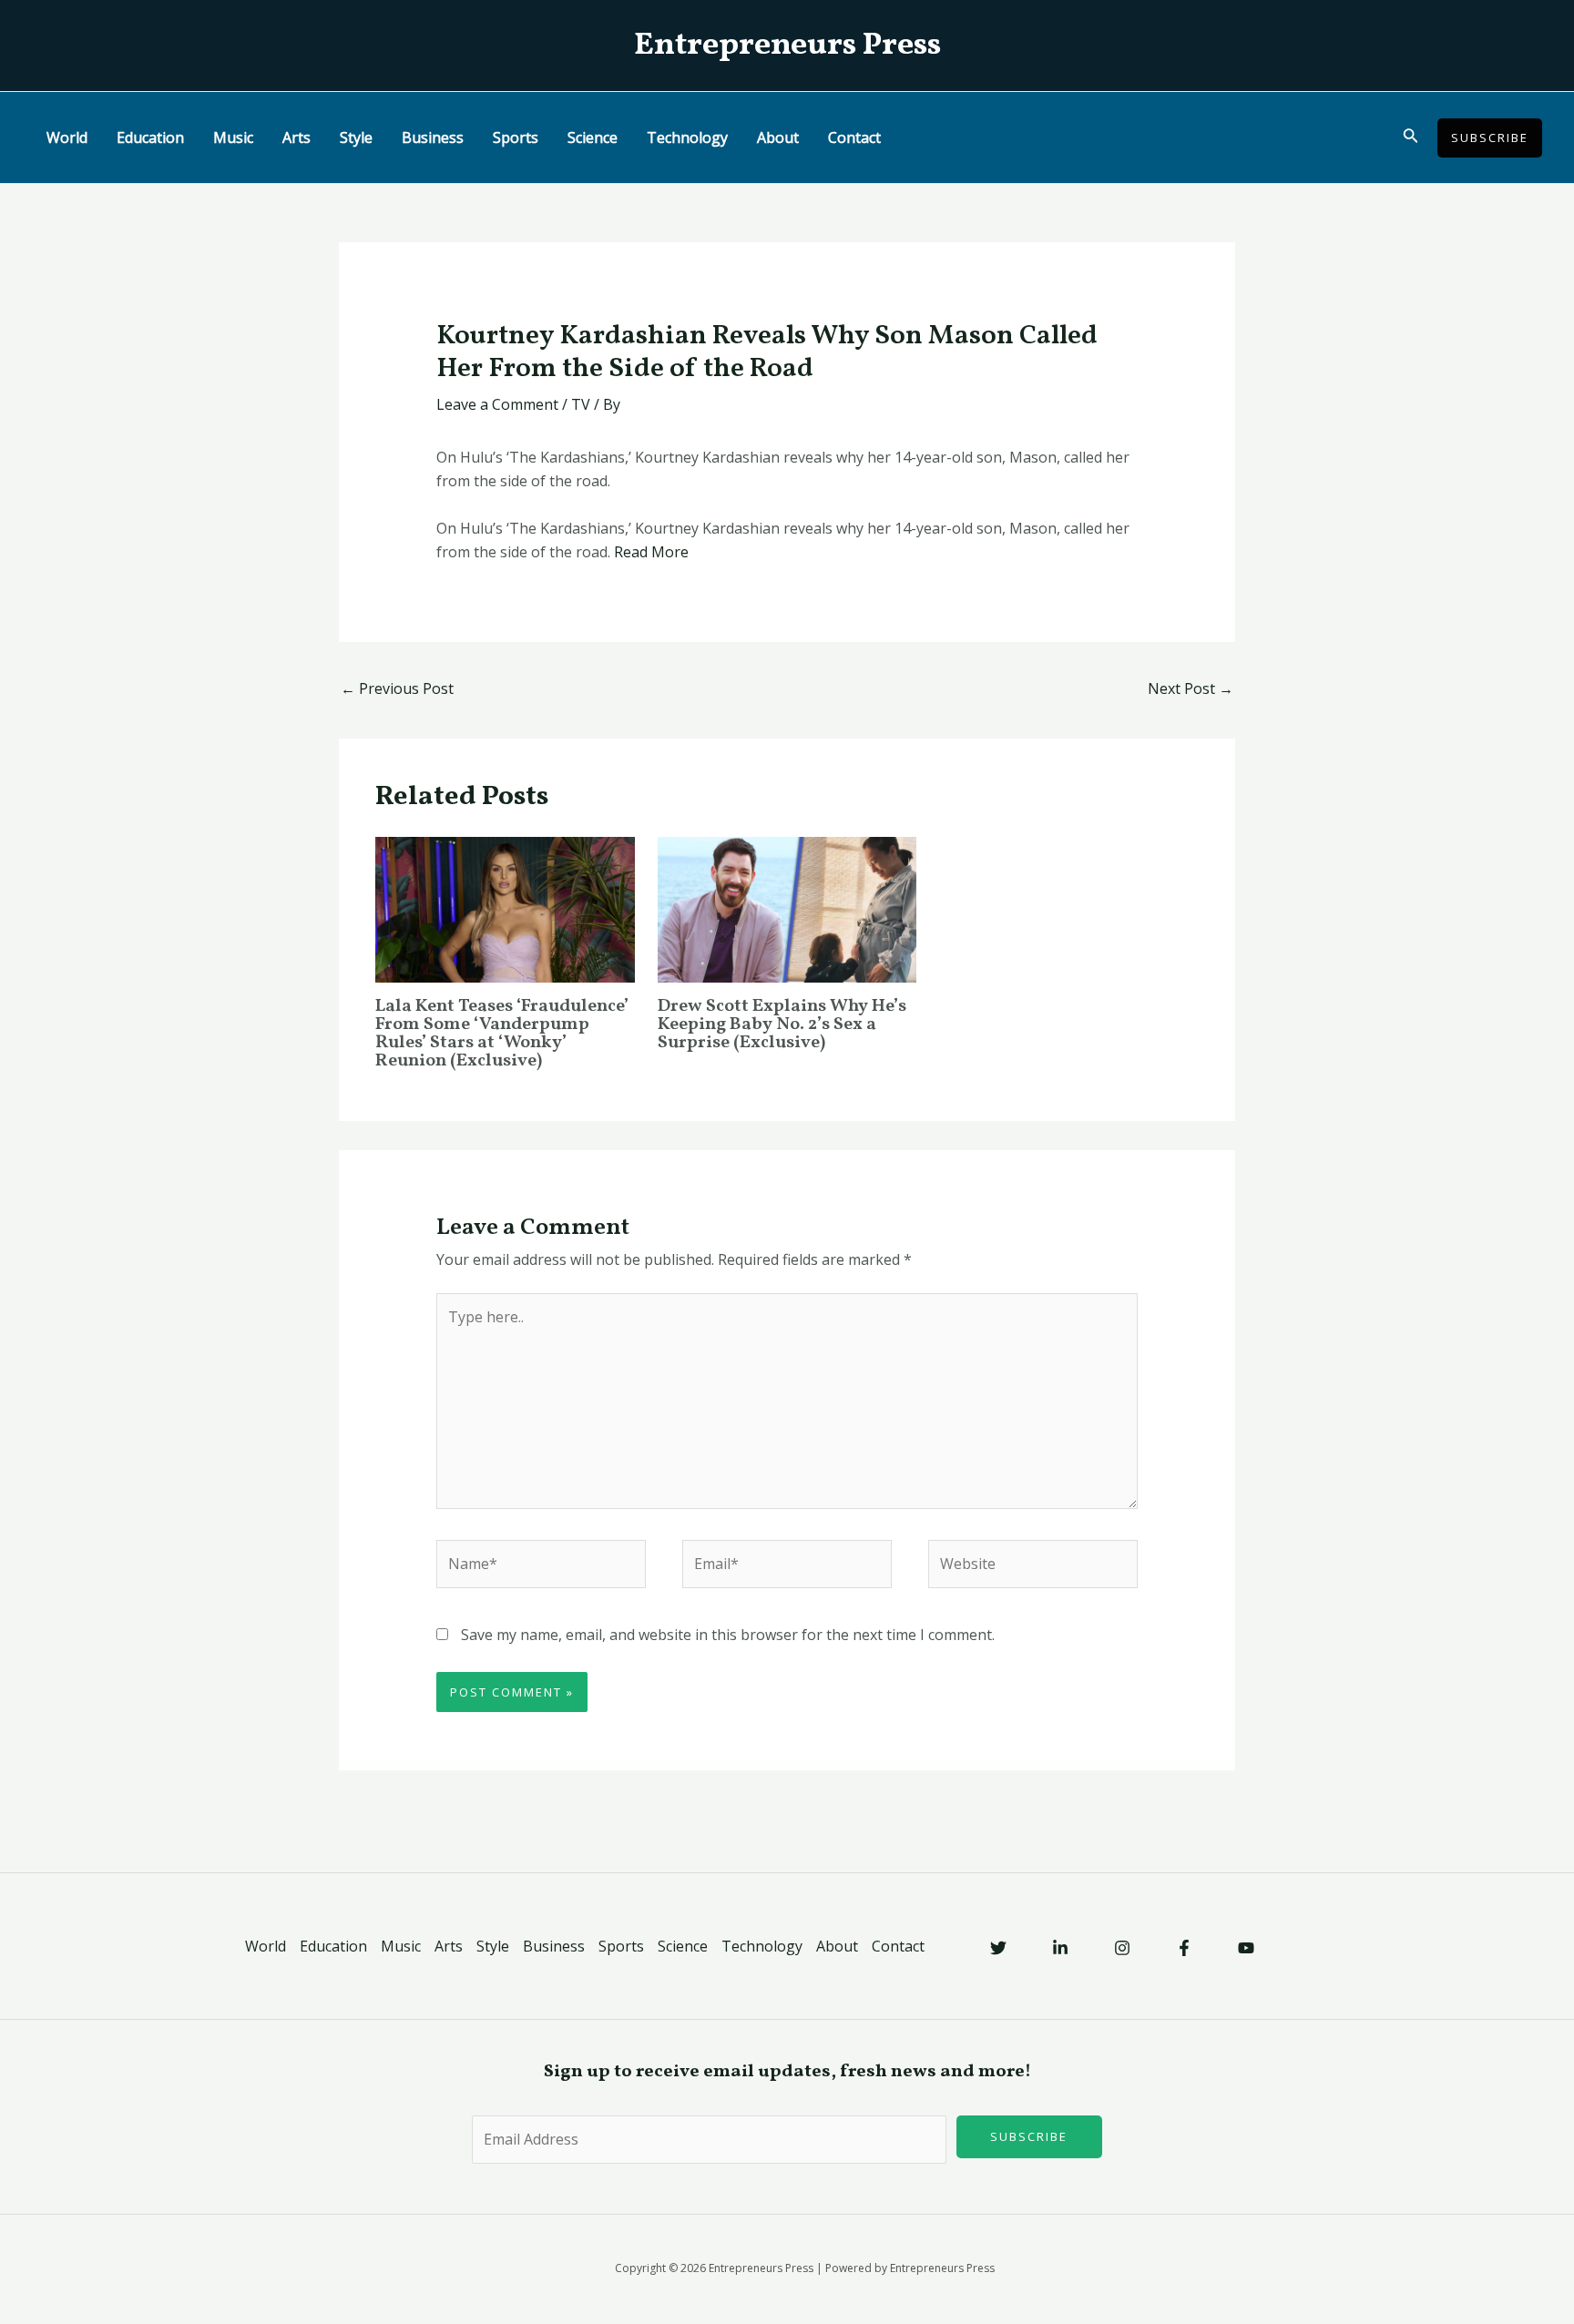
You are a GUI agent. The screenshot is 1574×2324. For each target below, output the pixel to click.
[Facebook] (1184, 1948)
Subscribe (1029, 2136)
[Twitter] (998, 1948)
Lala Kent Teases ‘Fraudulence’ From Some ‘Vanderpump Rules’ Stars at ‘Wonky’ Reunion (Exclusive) (502, 1034)
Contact (854, 138)
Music (233, 138)
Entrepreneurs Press (787, 46)
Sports (516, 138)
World (67, 138)
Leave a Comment (497, 404)
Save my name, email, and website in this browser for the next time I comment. (728, 1635)
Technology (687, 138)
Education (150, 138)
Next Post (1191, 688)
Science (593, 138)
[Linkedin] (1060, 1948)
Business (433, 138)
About (778, 138)
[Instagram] (1122, 1948)
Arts (296, 138)
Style (356, 138)
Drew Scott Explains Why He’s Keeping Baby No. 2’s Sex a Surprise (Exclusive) (782, 1024)
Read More (651, 552)
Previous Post (397, 688)
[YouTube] (1246, 1948)
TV (581, 404)
